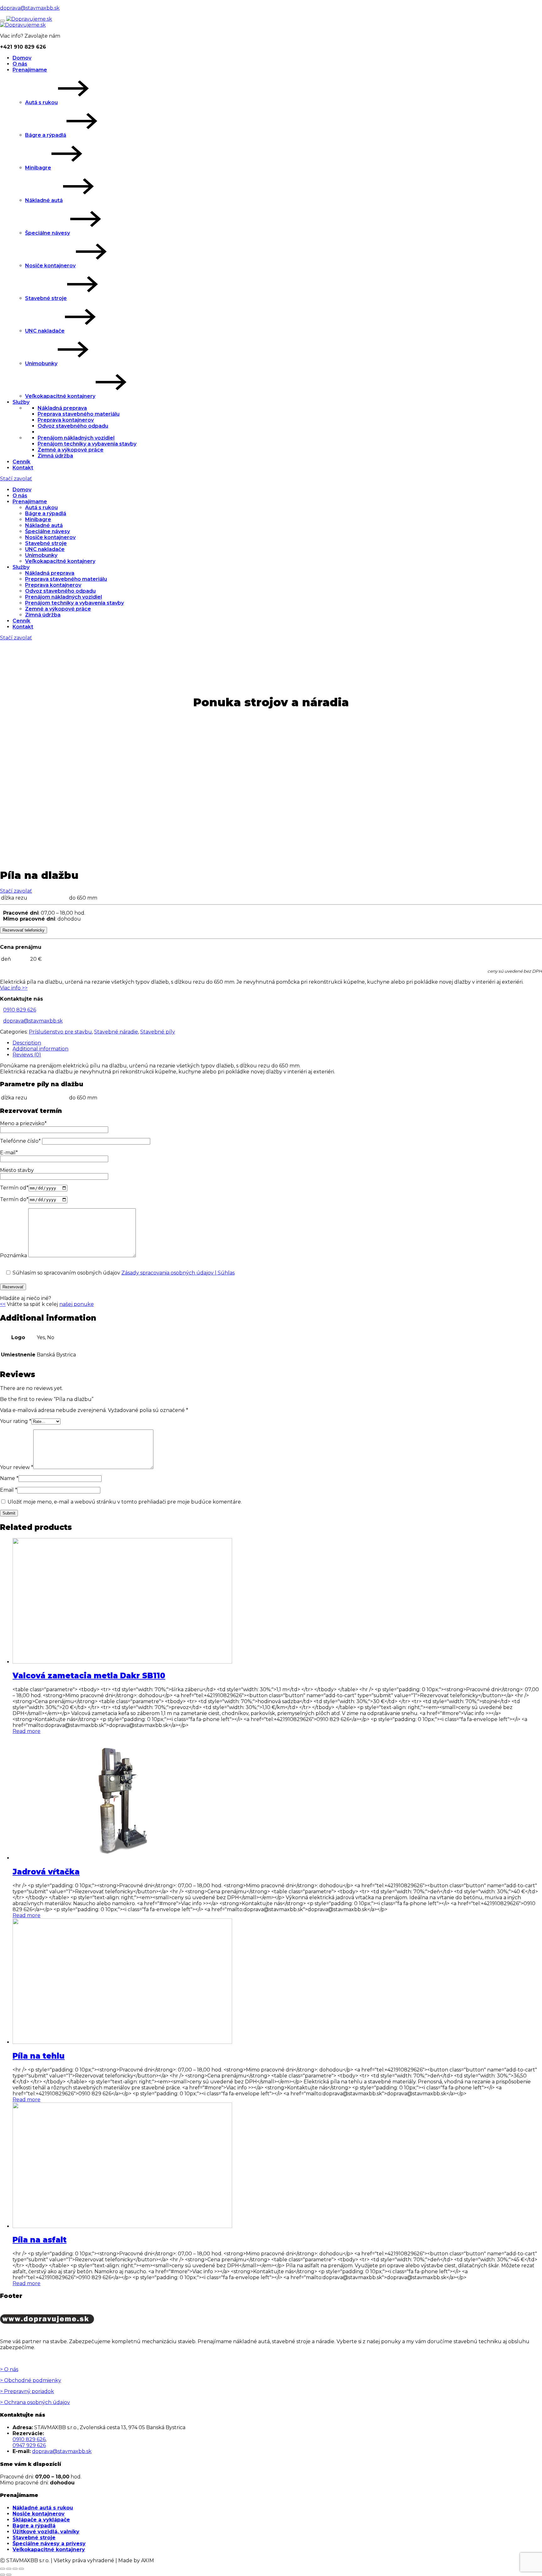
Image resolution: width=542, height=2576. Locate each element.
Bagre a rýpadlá (34, 2526)
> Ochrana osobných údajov (35, 2402)
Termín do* (14, 1199)
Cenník (21, 462)
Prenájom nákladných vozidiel (76, 438)
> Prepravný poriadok (27, 2391)
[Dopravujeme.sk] (29, 19)
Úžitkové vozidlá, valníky (46, 2532)
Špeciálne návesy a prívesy (49, 2544)
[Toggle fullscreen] (15, 2569)
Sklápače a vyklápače (41, 2520)
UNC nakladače (45, 331)
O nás (20, 64)
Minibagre (38, 168)
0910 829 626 (20, 1010)
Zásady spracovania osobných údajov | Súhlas (178, 1273)
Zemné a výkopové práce (71, 450)
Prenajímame (30, 70)
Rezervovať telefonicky (24, 930)
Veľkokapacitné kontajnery (60, 396)
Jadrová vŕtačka (46, 1872)
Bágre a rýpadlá (46, 135)
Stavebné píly (158, 1032)
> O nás (9, 2369)
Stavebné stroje (46, 298)
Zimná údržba (55, 456)
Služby (21, 402)
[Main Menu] (3, 21)
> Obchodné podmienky (31, 2380)
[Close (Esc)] (3, 2569)
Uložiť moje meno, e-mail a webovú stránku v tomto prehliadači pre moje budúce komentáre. (125, 1502)
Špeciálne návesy (48, 233)
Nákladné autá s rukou (43, 2508)
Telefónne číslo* (21, 1141)
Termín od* (14, 1188)
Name (9, 1478)
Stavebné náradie (116, 1032)
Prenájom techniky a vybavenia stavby (87, 444)
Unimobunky (41, 363)
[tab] (277, 1043)
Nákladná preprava (62, 408)
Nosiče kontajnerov (50, 266)
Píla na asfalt (40, 2240)
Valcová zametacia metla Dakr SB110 (89, 1676)
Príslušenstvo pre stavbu (60, 1032)
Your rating (16, 1421)
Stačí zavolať (16, 479)
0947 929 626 (29, 2445)
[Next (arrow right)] (9, 2575)
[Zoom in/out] (21, 2569)
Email (9, 1490)
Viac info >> (14, 988)
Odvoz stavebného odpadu (73, 426)
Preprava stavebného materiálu (79, 414)
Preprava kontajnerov (66, 420)
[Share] (9, 2569)
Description (27, 1043)
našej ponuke (77, 1304)
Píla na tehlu (39, 2056)
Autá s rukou (41, 102)
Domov (22, 58)
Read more (27, 1731)
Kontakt (23, 468)
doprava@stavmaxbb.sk (30, 8)
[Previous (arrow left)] (3, 2575)
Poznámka (14, 1256)
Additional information (40, 1049)
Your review (17, 1467)
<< (3, 1304)
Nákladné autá (44, 200)
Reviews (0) (27, 1055)
